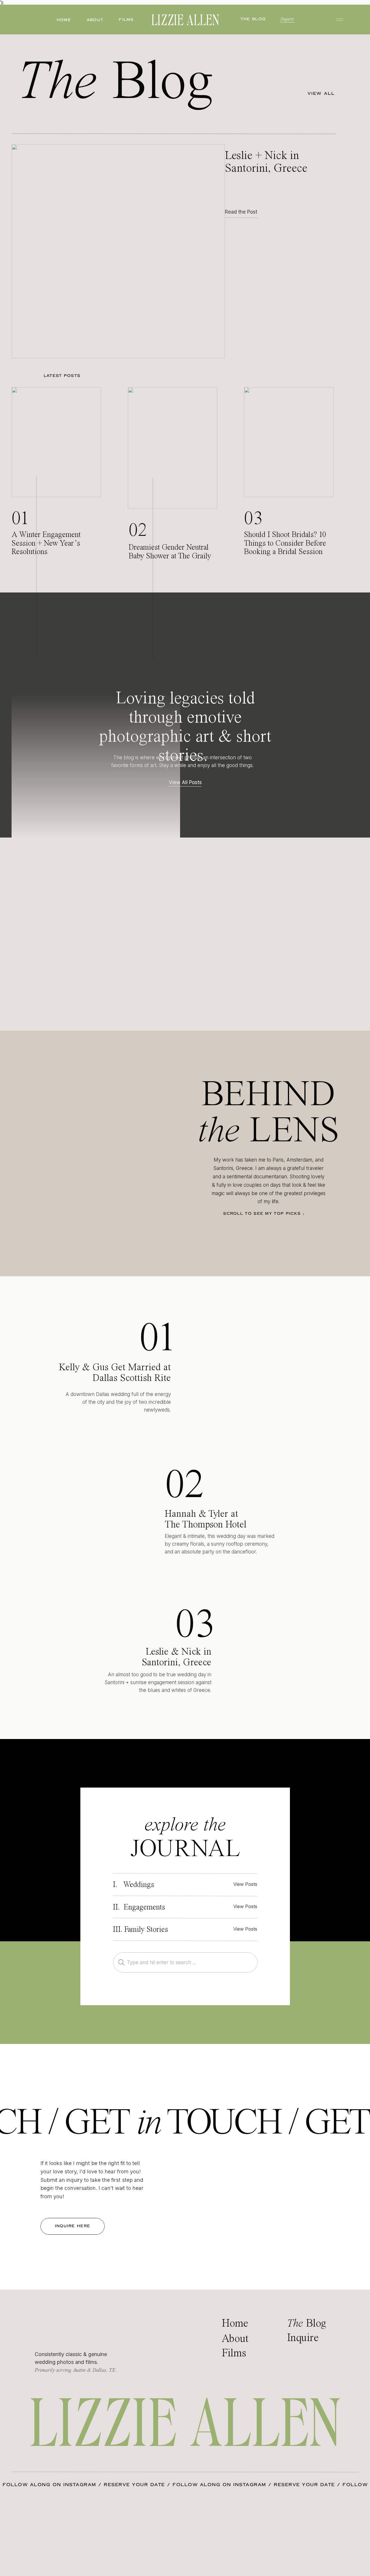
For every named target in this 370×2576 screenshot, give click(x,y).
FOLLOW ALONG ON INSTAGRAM (49, 2485)
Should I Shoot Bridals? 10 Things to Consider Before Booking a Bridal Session (285, 543)
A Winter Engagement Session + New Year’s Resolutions (46, 543)
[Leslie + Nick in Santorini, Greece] (118, 251)
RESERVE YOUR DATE (134, 2485)
